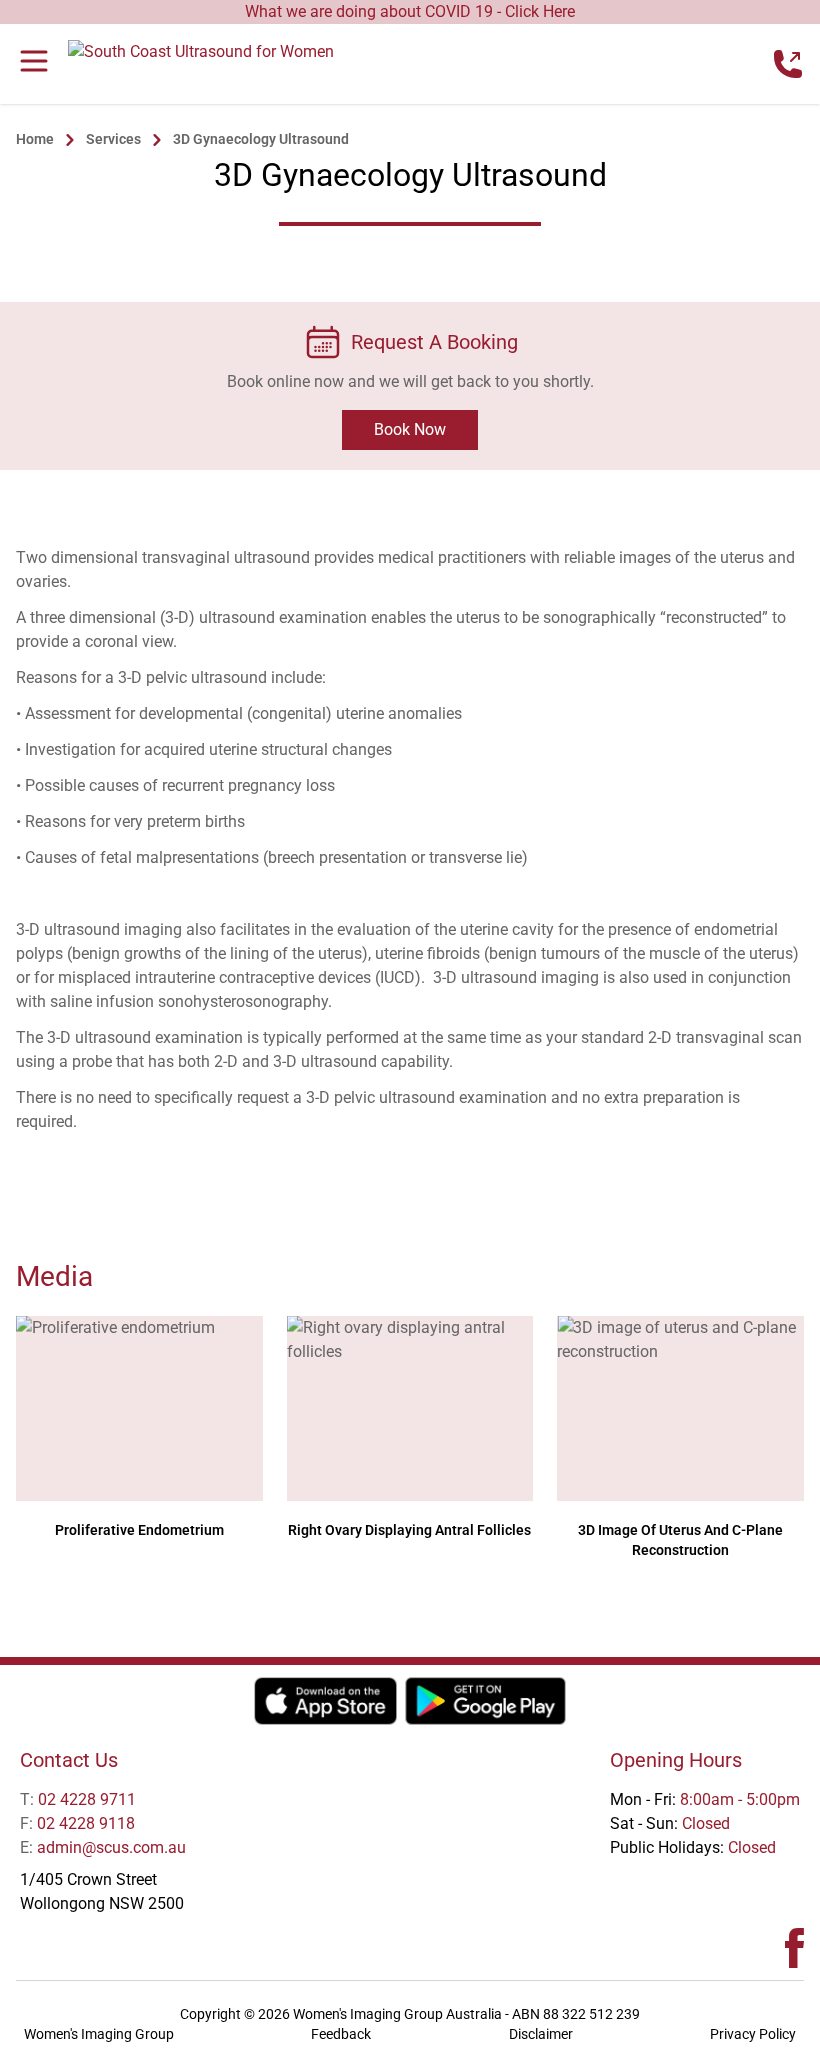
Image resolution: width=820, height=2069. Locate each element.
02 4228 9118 (77, 1823)
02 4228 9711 (78, 1799)
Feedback (341, 2034)
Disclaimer (541, 2034)
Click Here (540, 11)
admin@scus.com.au (103, 1847)
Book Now (410, 429)
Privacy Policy (753, 2034)
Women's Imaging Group (99, 2034)
